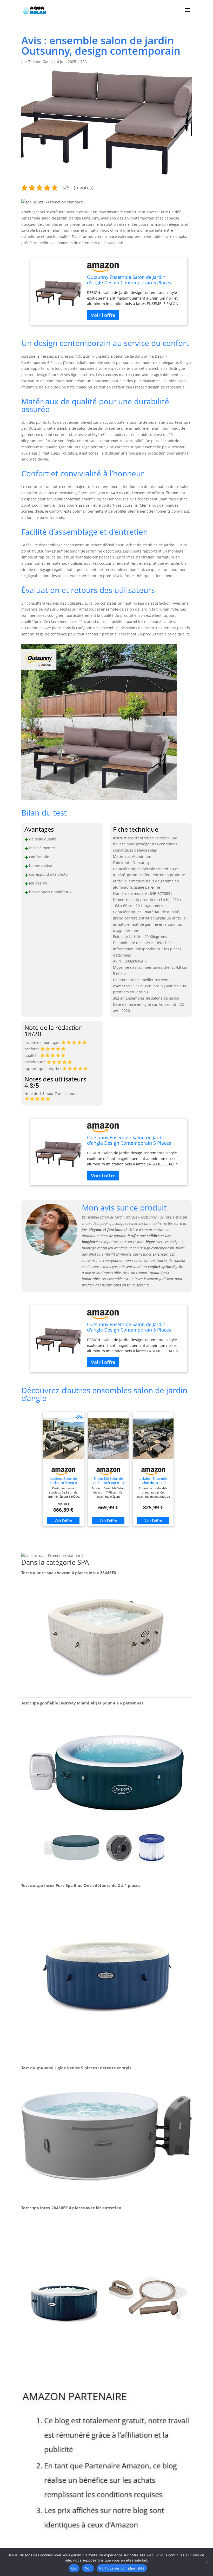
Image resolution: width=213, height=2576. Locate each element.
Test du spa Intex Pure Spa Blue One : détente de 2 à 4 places (81, 1885)
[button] (52, 202)
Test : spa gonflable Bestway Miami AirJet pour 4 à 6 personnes (82, 1703)
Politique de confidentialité (122, 2568)
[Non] (207, 2562)
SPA (84, 62)
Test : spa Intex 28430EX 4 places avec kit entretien (71, 2208)
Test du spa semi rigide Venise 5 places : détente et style (76, 2068)
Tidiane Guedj (41, 62)
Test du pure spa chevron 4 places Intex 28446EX (69, 1573)
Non (88, 2568)
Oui (74, 2568)
